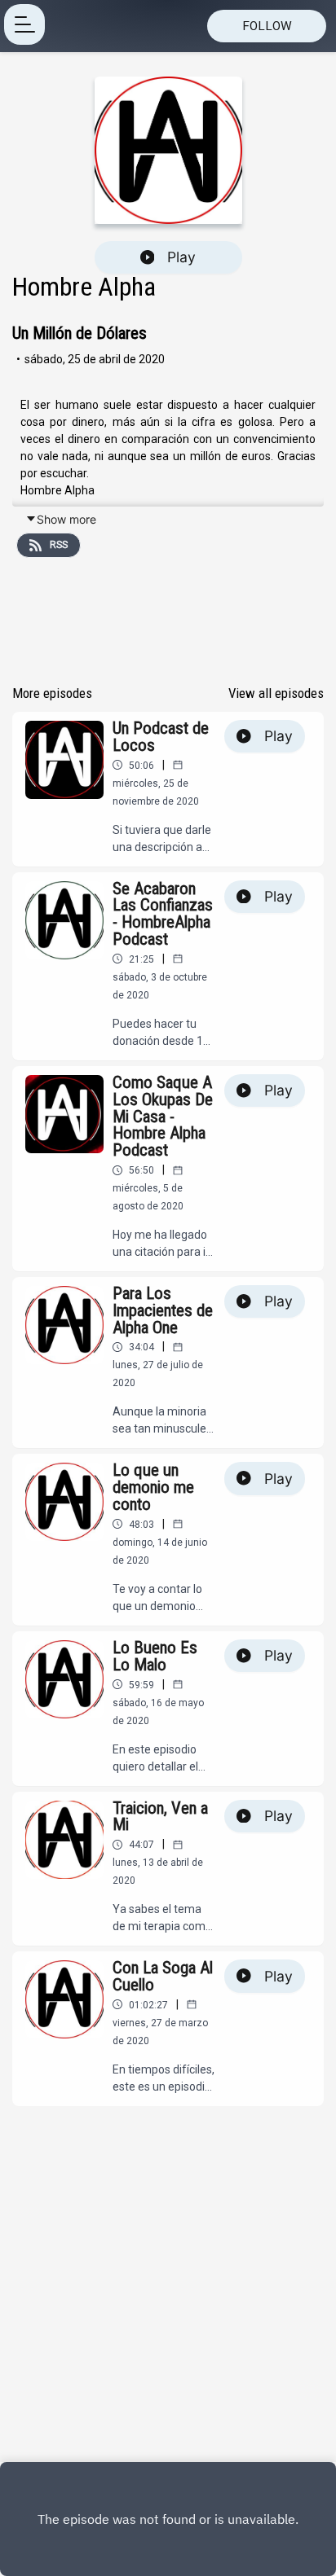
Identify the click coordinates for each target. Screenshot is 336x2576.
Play (181, 257)
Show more (66, 519)
